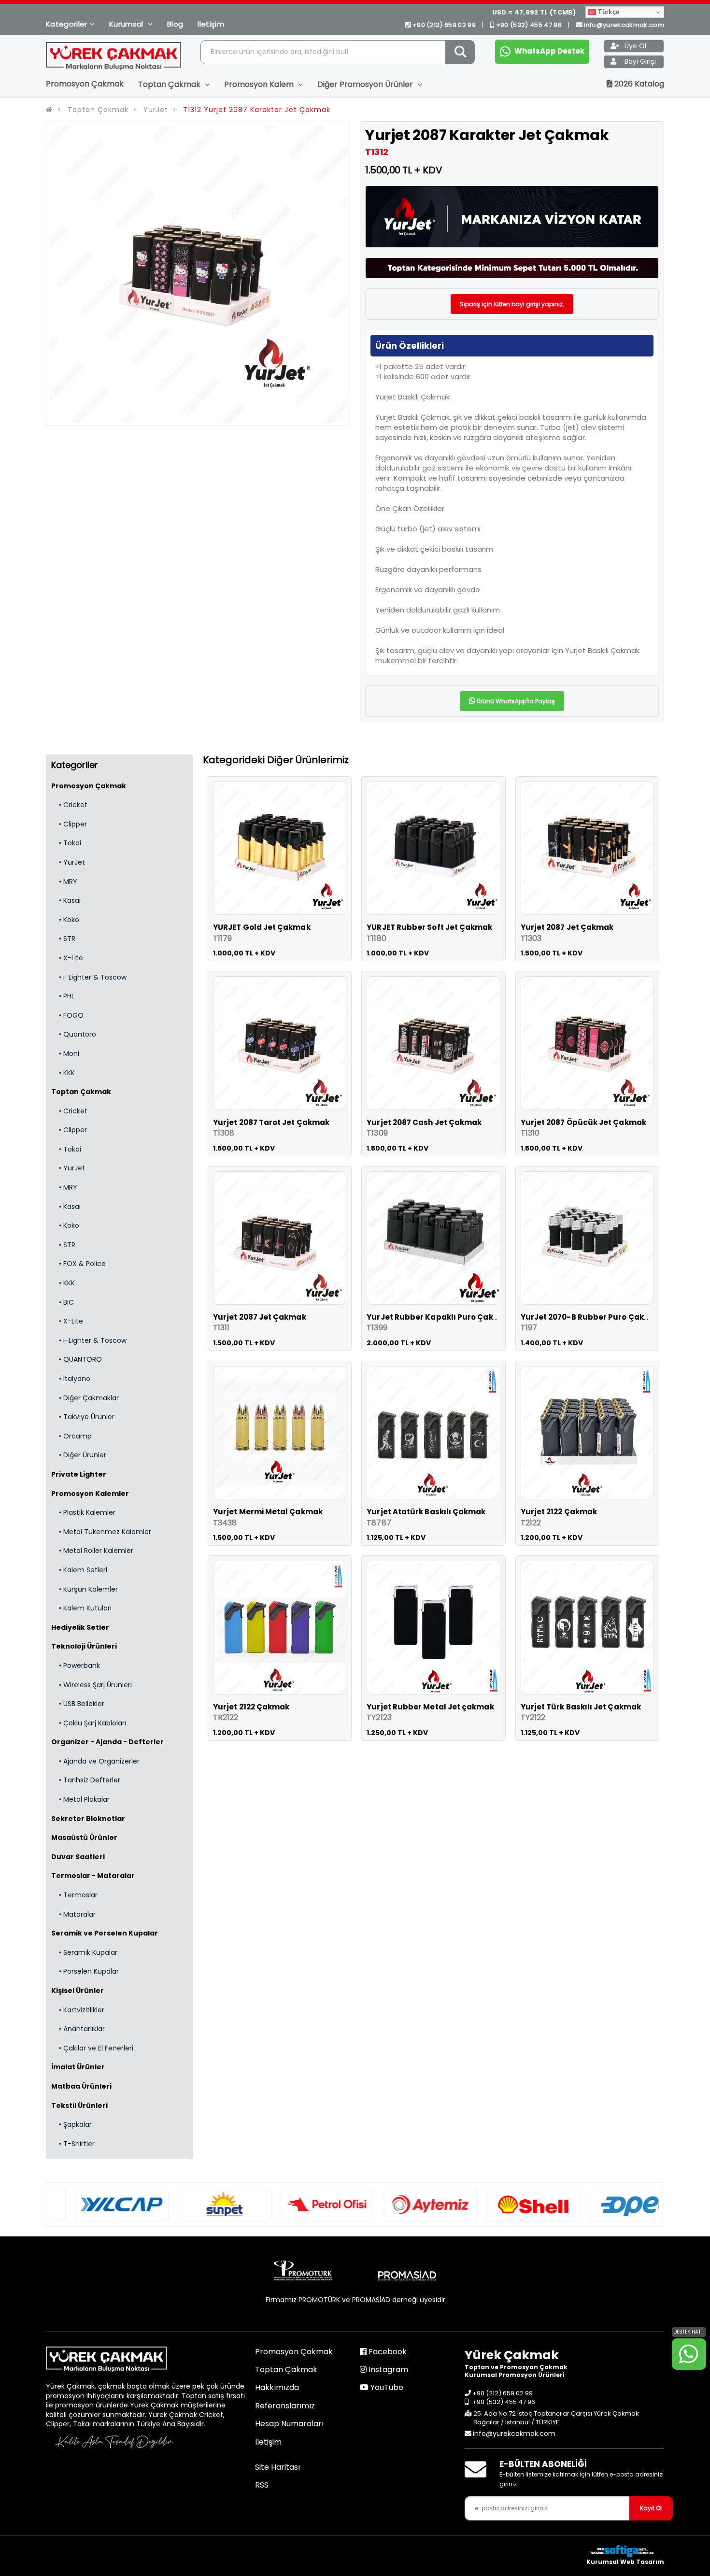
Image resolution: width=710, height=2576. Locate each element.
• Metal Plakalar (80, 1799)
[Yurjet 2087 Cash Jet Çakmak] (433, 1043)
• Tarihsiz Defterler (86, 1780)
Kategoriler (67, 24)
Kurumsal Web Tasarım (625, 2562)
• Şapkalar (71, 2124)
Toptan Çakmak (170, 84)
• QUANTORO (77, 1359)
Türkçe (608, 12)
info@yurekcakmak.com (624, 25)
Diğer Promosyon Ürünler (366, 84)
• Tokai (66, 843)
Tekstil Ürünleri (79, 2106)
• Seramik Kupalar (84, 1952)
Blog (175, 24)
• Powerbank (76, 1665)
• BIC (63, 1302)
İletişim (211, 24)
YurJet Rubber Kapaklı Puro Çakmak (438, 1317)
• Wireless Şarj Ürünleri (92, 1685)
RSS (262, 2485)
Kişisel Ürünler (78, 1991)
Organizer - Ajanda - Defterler (107, 1742)
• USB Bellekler (78, 1704)
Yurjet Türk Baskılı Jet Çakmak (581, 1707)
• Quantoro (74, 1034)
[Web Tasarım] (625, 2551)
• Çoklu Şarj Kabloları (89, 1723)
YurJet (156, 110)
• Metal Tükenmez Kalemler (101, 1532)
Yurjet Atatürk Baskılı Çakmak (426, 1512)
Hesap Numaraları (289, 2424)
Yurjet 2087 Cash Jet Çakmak (424, 1122)
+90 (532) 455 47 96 (529, 25)
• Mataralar (73, 1914)
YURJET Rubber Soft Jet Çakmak (429, 927)
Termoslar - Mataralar (93, 1876)
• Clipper (69, 824)
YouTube (386, 2387)
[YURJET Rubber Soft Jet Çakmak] (433, 848)
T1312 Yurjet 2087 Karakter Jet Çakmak (256, 110)
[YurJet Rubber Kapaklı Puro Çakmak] (433, 1238)
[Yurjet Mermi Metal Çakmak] (280, 1433)
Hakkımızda (277, 2387)
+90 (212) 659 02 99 (444, 25)
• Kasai (66, 900)
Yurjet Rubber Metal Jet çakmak (430, 1707)
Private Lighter (79, 1474)
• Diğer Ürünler (79, 1455)
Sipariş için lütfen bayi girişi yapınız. (512, 304)
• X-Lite (67, 958)
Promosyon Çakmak (85, 84)
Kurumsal (127, 24)
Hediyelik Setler (80, 1627)
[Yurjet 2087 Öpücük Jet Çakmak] (587, 1043)
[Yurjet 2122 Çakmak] (587, 1433)
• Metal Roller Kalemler (92, 1551)
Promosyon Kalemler (90, 1494)
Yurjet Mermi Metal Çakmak (268, 1512)
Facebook (387, 2352)
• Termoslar (74, 1895)
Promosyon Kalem (260, 84)
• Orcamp (71, 1436)
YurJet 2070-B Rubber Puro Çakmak (591, 1317)
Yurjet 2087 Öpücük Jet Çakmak (583, 1122)
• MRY (64, 882)
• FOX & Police (78, 1264)
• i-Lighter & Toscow (89, 977)
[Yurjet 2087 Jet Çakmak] (587, 848)
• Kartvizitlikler (78, 2010)
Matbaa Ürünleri (81, 2086)
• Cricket (69, 805)
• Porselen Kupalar (85, 1971)
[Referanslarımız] (98, 2205)
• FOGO (67, 1015)
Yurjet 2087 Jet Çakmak (567, 927)
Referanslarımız (285, 2406)
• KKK (63, 1073)
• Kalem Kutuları (81, 1608)
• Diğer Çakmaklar (85, 1398)
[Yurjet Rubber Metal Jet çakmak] (433, 1627)
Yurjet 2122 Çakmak (559, 1512)
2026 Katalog (638, 84)
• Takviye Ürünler (83, 1417)
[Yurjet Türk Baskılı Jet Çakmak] (587, 1627)
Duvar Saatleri (78, 1857)
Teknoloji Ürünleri (84, 1646)
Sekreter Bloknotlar (88, 1819)
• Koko (65, 920)
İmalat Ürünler (78, 2067)
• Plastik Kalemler (83, 1512)
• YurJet (68, 862)
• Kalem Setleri (79, 1570)
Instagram (387, 2370)
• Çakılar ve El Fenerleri (92, 2048)
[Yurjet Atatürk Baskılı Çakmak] (433, 1433)
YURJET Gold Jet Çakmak (262, 927)
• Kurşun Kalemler (85, 1589)
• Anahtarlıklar (78, 2029)
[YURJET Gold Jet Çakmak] (280, 848)
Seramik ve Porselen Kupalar (105, 1933)
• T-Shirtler (73, 2144)
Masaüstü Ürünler (84, 1837)
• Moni (65, 1053)
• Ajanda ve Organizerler (95, 1761)
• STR (63, 939)
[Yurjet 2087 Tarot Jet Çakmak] (280, 1043)
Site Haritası (277, 2467)
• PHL (63, 996)
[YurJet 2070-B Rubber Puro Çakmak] (587, 1238)
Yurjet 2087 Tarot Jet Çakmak (271, 1122)
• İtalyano (71, 1379)
